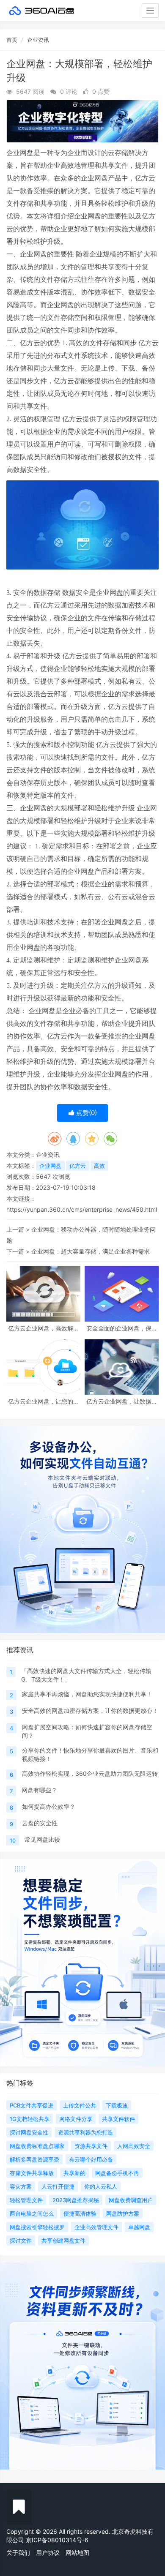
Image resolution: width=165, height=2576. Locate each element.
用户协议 (48, 2553)
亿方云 (78, 1166)
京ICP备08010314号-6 (57, 2540)
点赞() (86, 1113)
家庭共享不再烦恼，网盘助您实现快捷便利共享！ (87, 1694)
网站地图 (77, 2553)
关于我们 (18, 2553)
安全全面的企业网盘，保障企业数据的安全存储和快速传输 (122, 1328)
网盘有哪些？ (39, 1790)
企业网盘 (50, 1166)
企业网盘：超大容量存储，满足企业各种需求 (91, 1251)
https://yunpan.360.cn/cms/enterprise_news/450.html (82, 1209)
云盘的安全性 (40, 1823)
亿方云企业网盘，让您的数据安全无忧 (44, 1401)
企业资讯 (38, 40)
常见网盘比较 (42, 1839)
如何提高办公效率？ (49, 1806)
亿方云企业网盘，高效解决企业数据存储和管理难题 (44, 1328)
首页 (12, 40)
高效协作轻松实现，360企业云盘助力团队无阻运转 (90, 1773)
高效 (99, 1166)
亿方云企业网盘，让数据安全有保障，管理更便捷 (122, 1401)
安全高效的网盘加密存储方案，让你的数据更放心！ (90, 1711)
